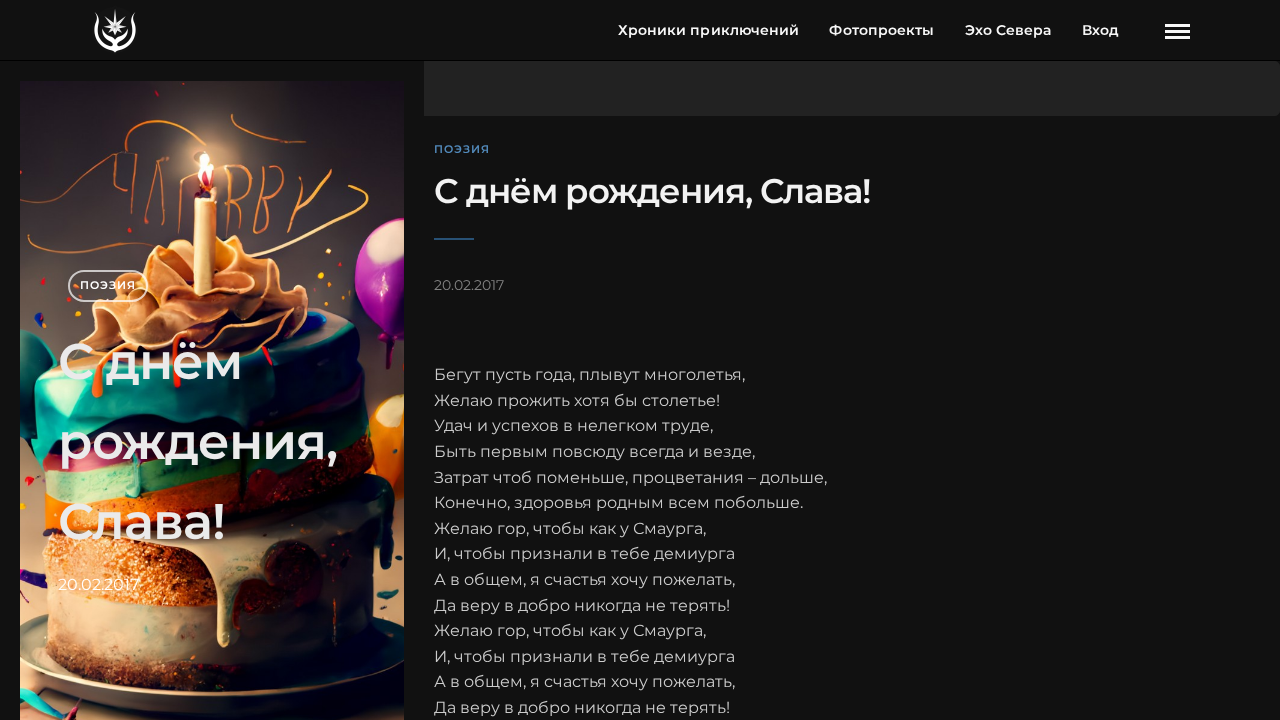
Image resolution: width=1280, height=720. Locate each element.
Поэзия (108, 285)
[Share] (1144, 31)
